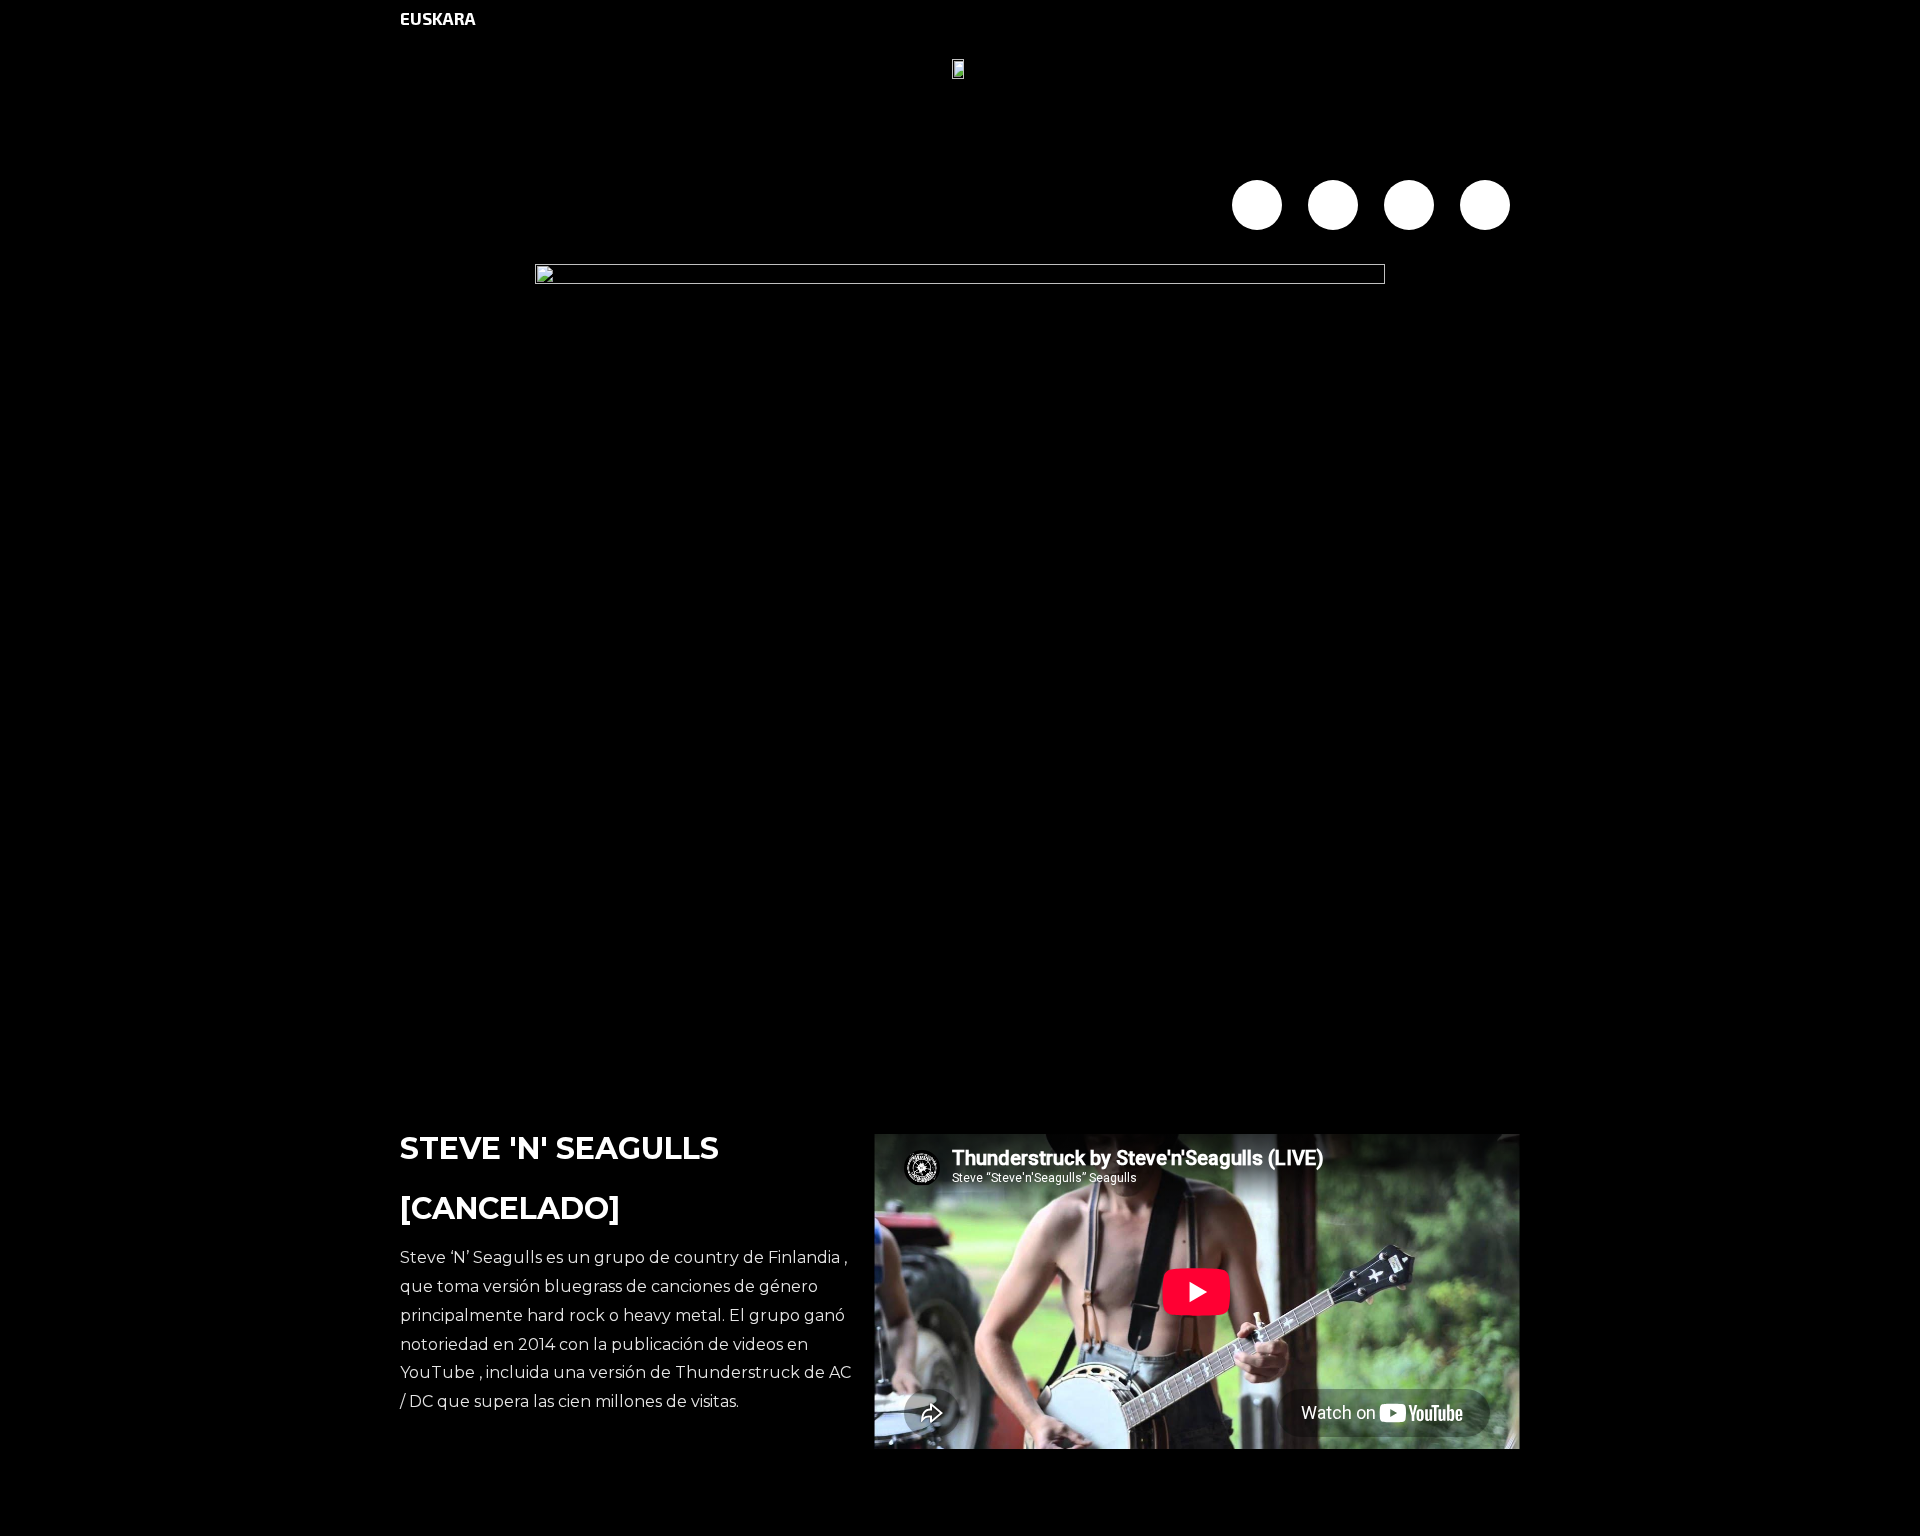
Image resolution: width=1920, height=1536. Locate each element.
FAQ (919, 207)
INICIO (451, 207)
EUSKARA (438, 18)
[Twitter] (1333, 205)
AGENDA (546, 207)
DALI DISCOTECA (688, 207)
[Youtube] (1485, 205)
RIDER (1126, 207)
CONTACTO (1018, 207)
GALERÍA (832, 207)
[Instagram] (1409, 205)
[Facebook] (1257, 205)
